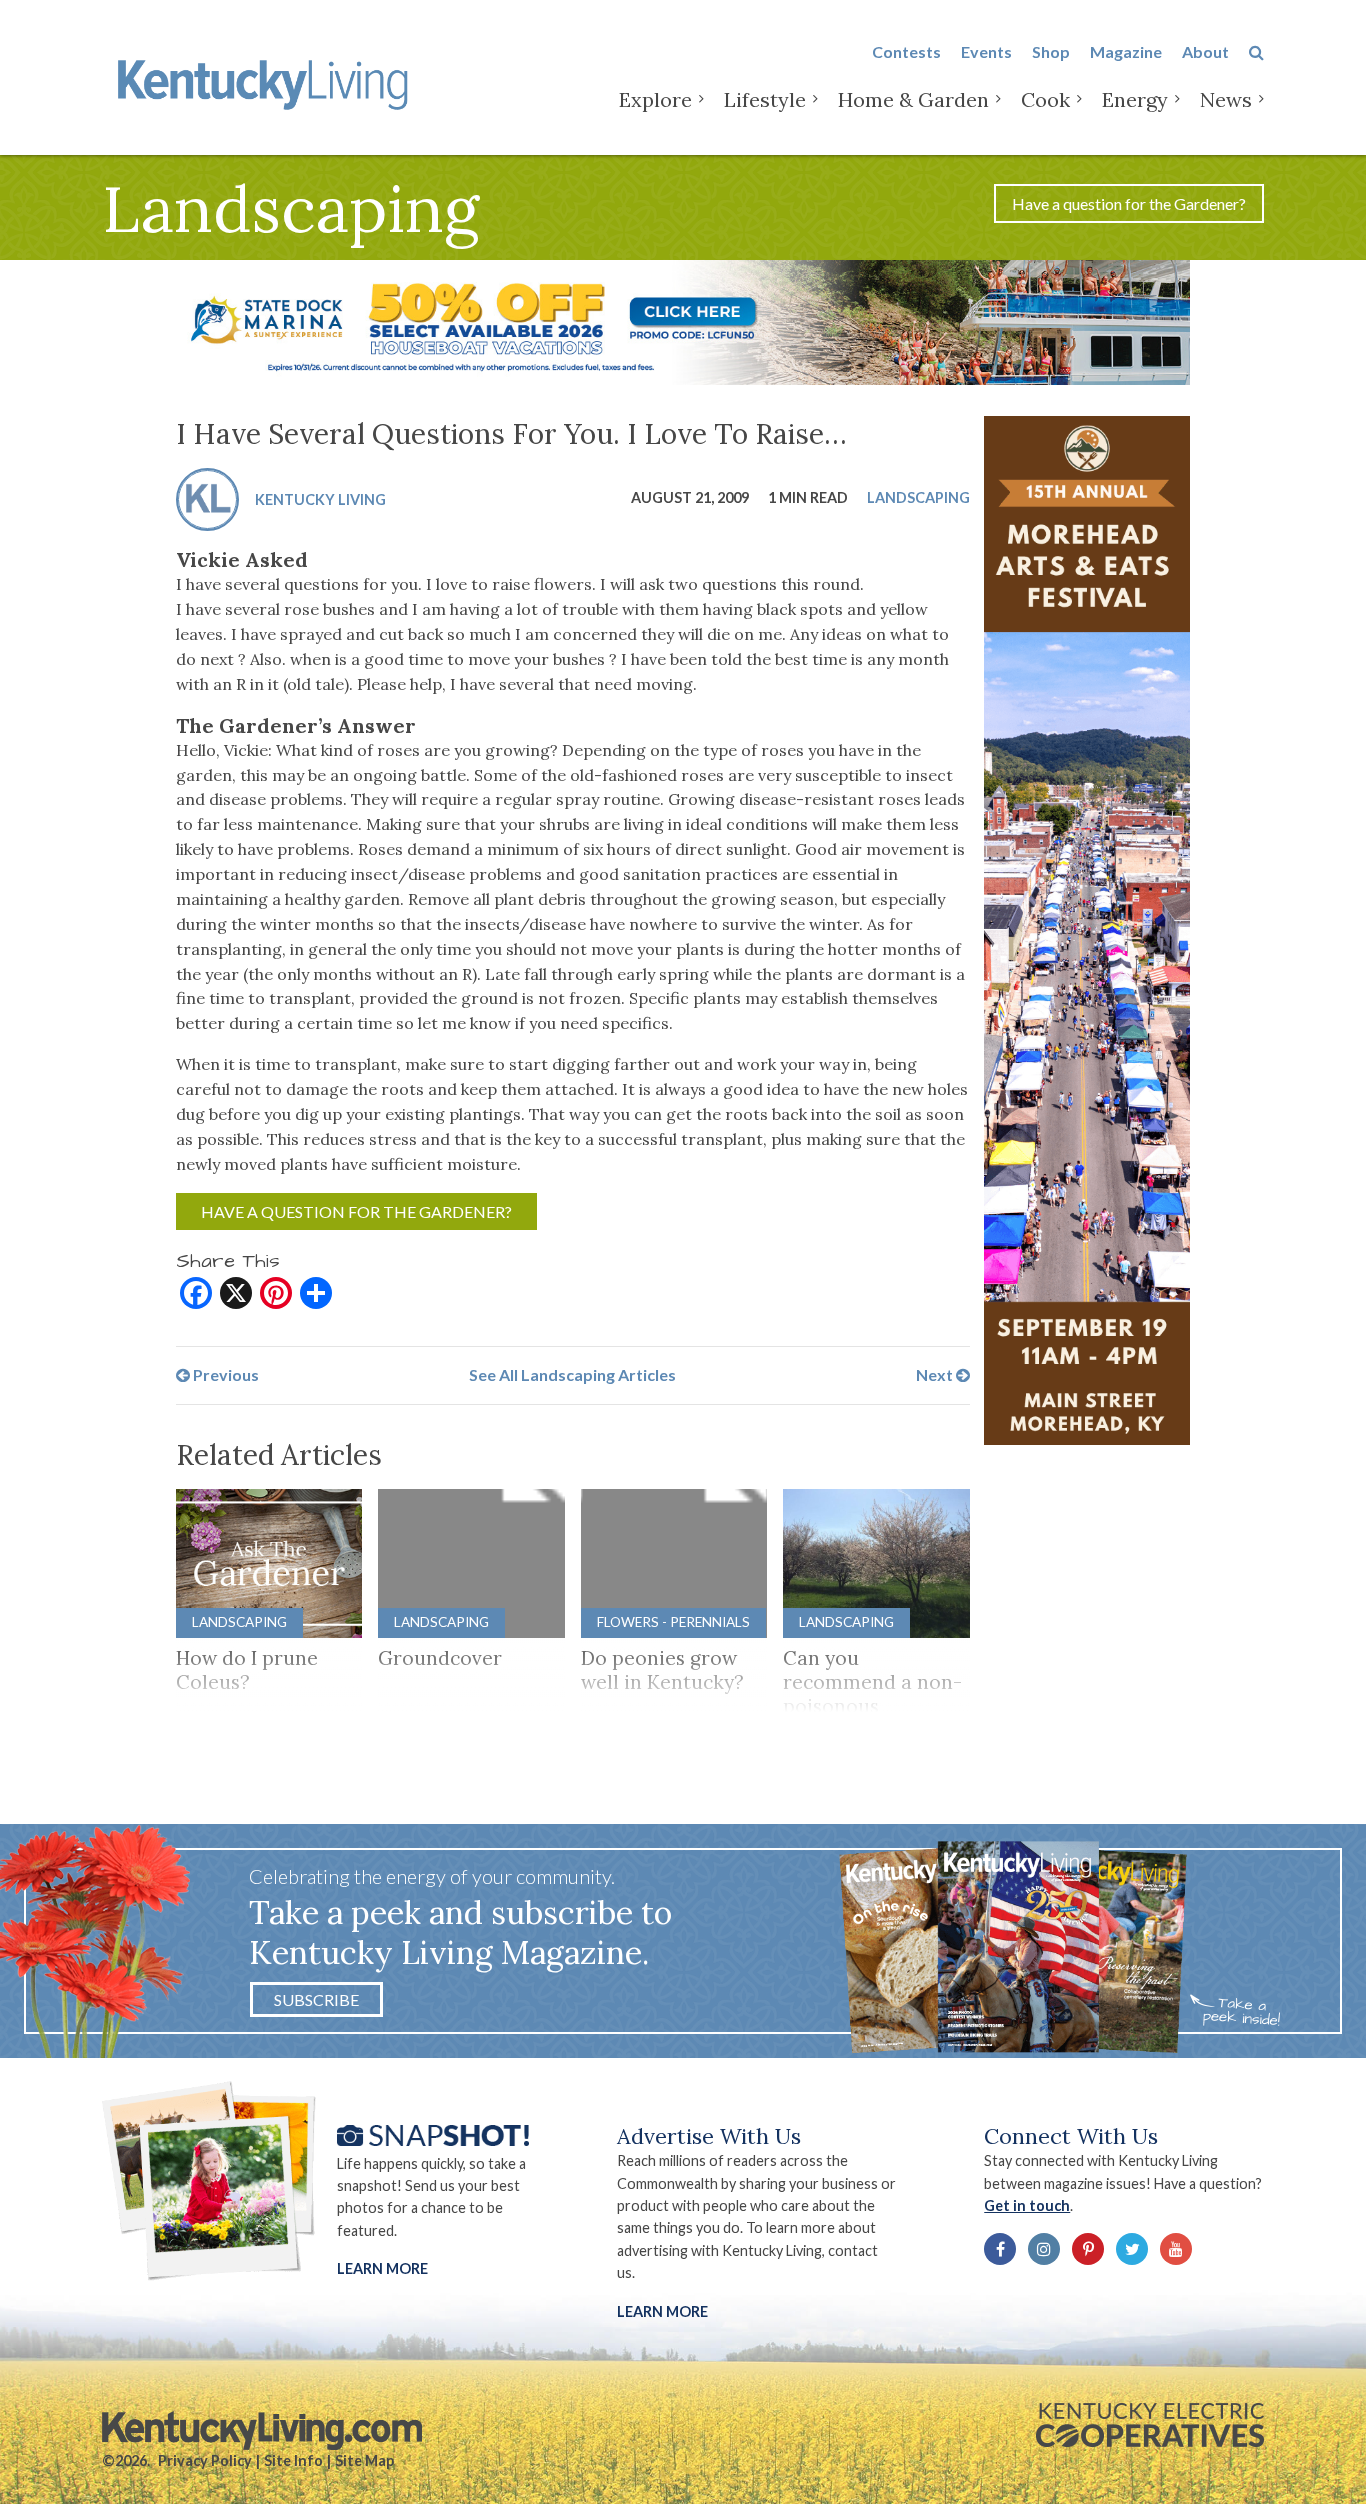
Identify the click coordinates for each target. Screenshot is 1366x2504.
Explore (655, 99)
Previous (224, 1374)
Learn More (382, 2268)
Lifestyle (765, 99)
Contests (906, 51)
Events (986, 51)
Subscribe (316, 1999)
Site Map (364, 2460)
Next (936, 1374)
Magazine (1126, 51)
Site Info (293, 2460)
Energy (1135, 99)
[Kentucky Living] (266, 81)
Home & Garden (913, 99)
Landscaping (918, 496)
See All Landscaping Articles (572, 1374)
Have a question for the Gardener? (1129, 203)
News (1226, 99)
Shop (1051, 51)
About (1205, 51)
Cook (1045, 99)
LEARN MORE (662, 2311)
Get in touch (1027, 2205)
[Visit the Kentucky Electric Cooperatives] (1150, 2425)
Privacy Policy (205, 2460)
